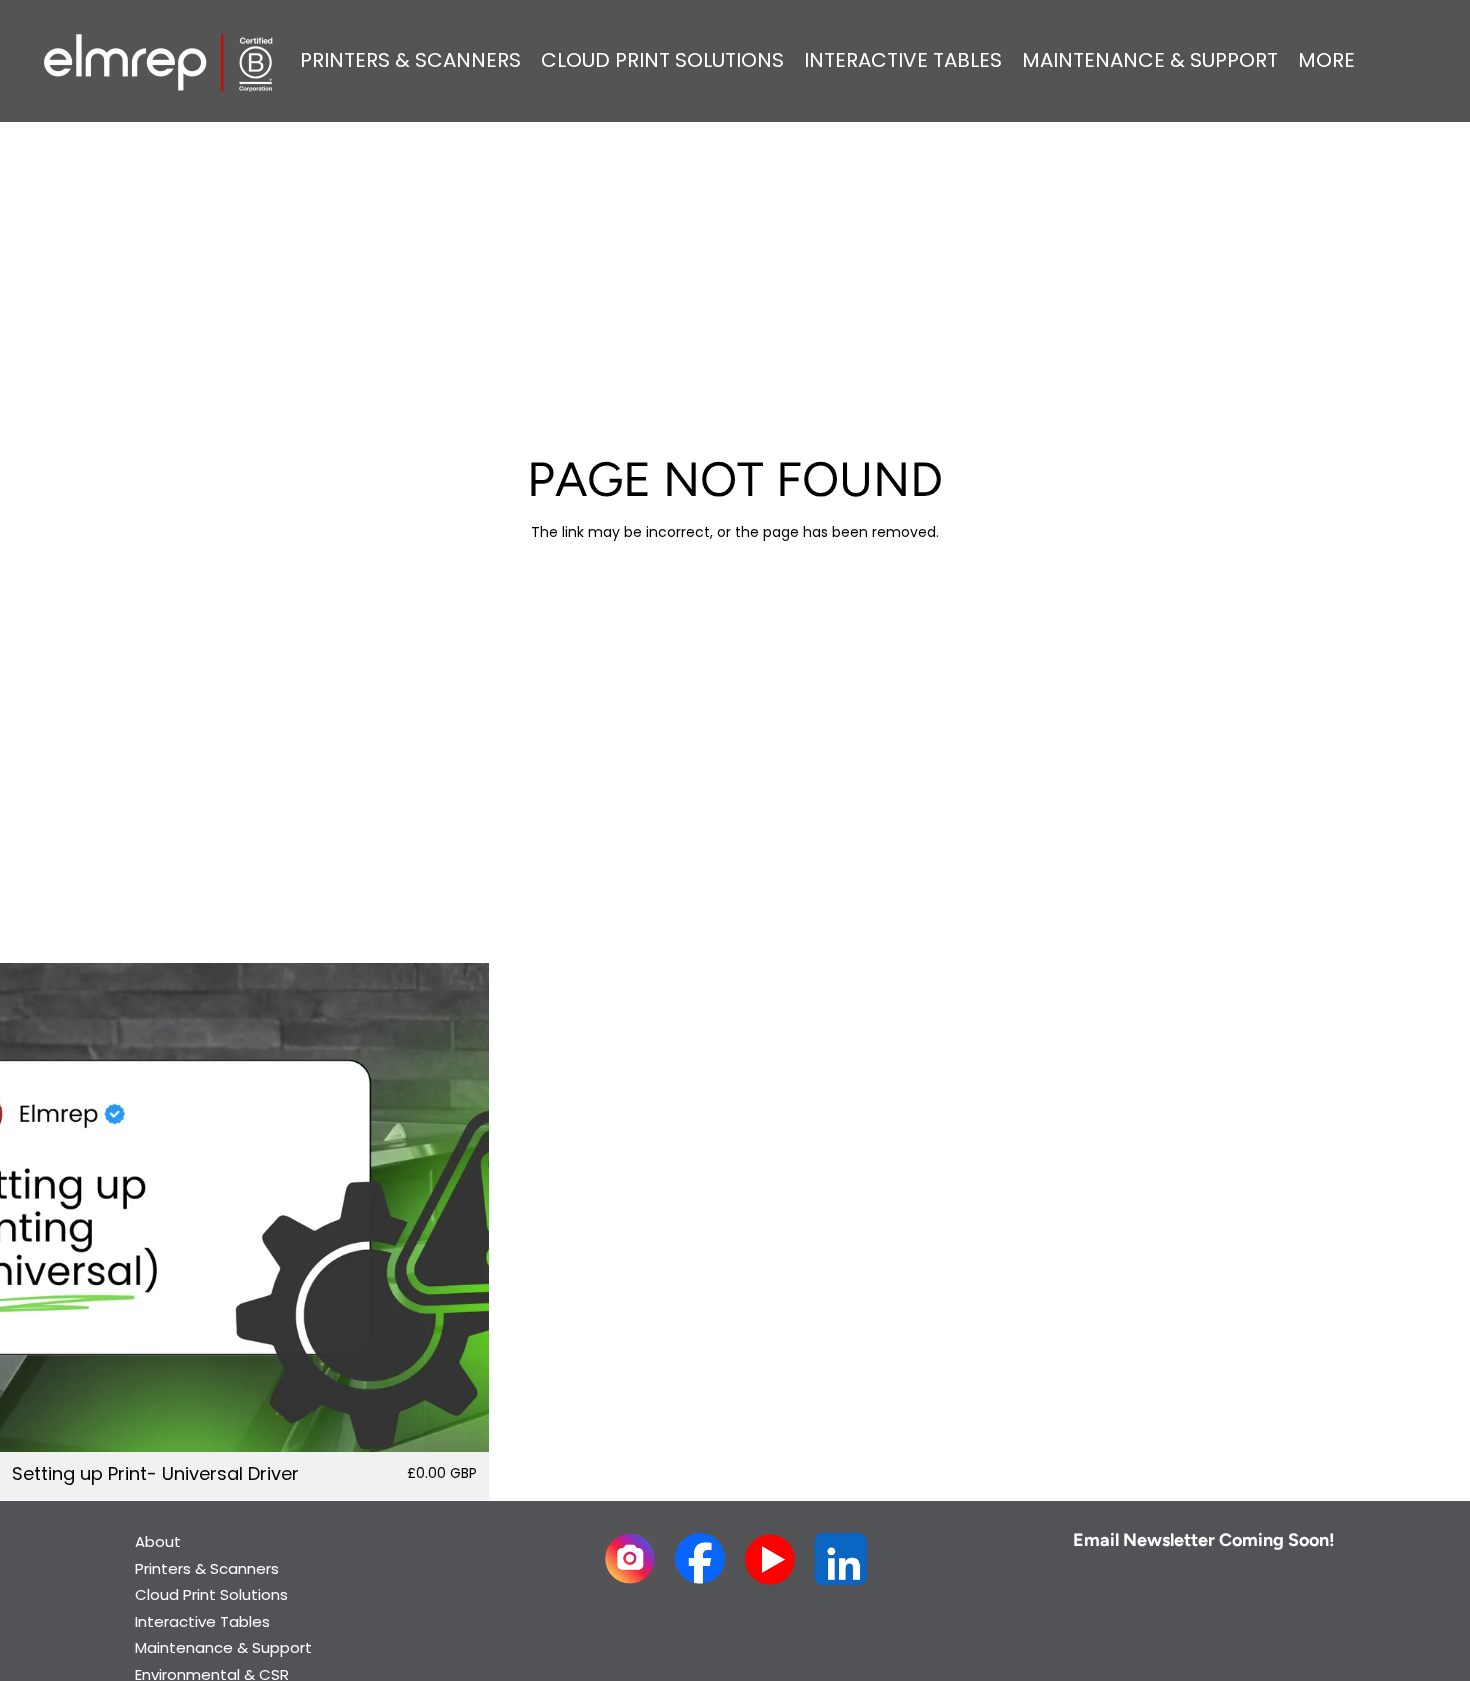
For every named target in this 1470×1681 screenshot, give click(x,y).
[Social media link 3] (770, 1558)
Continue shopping (735, 604)
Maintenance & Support (223, 1647)
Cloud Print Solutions (211, 1594)
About (158, 1541)
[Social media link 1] (630, 1558)
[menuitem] (1326, 61)
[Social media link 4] (840, 1558)
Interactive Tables (202, 1621)
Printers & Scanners (207, 1568)
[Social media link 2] (700, 1558)
